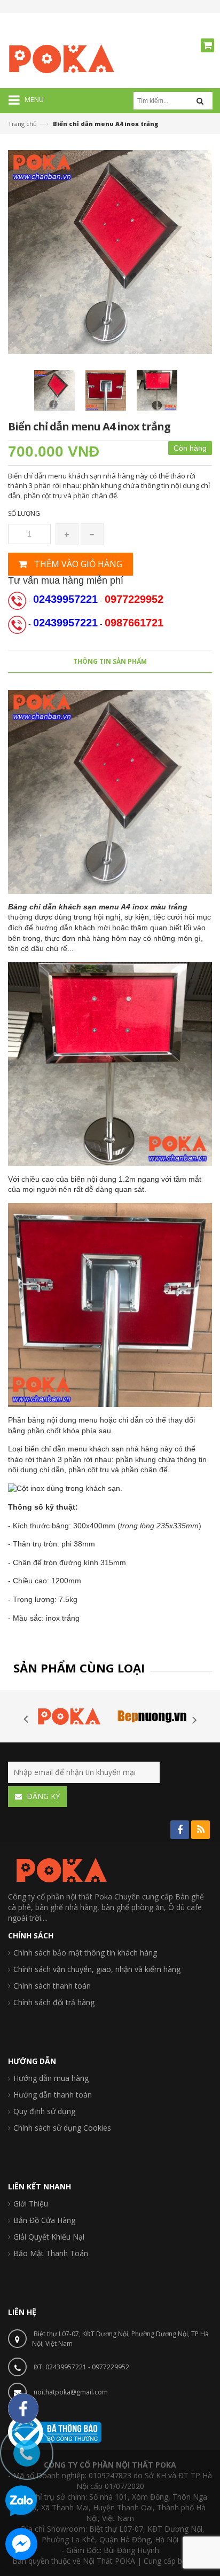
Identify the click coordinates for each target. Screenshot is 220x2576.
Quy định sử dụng (44, 2111)
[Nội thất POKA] (61, 58)
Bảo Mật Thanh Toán (51, 2253)
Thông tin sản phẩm (110, 661)
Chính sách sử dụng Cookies (62, 2128)
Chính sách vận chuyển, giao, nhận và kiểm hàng (97, 1969)
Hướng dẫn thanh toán (53, 2095)
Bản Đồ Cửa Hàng (44, 2220)
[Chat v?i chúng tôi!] (21, 2544)
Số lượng (24, 513)
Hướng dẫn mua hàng (51, 2078)
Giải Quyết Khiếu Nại (49, 2237)
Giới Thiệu (31, 2204)
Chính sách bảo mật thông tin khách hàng (85, 1953)
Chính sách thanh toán (52, 1986)
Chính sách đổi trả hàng (54, 2002)
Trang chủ (22, 124)
